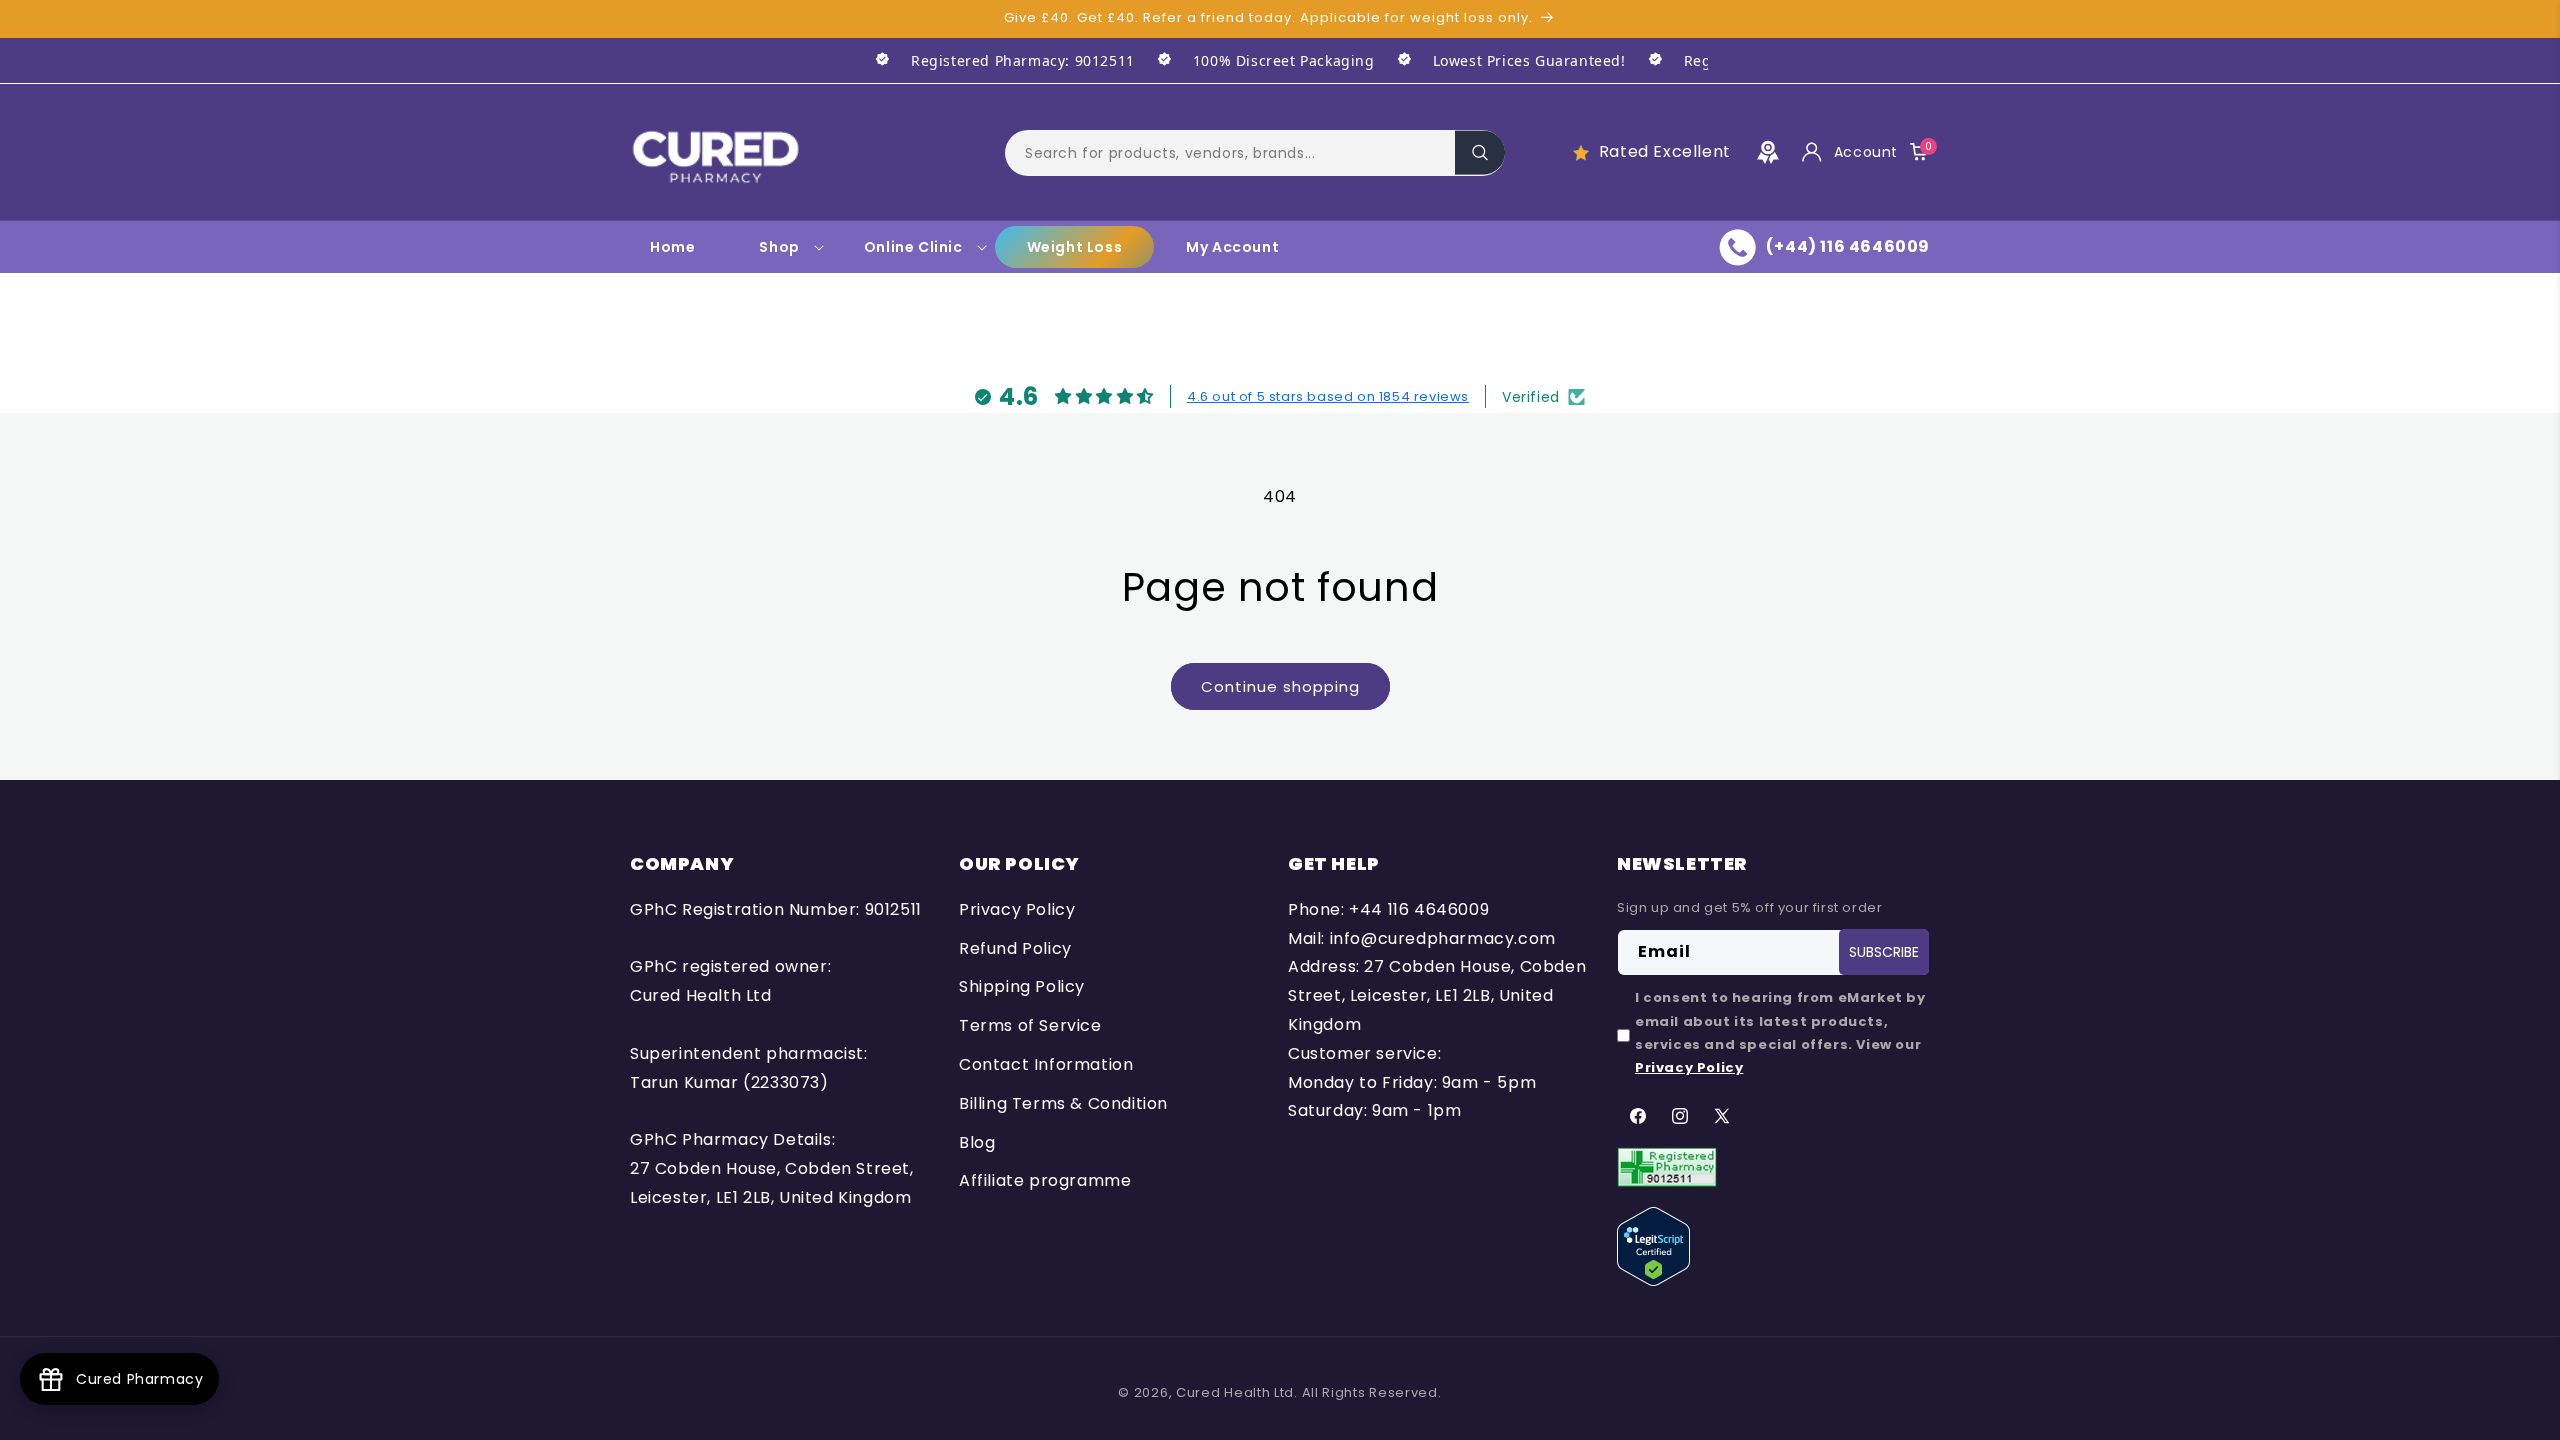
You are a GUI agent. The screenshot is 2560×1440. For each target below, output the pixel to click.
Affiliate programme (1045, 1180)
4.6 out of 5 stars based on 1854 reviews (1328, 396)
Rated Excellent (1665, 151)
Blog (977, 1142)
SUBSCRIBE (1884, 952)
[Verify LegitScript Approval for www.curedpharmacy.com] (1653, 1245)
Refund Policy (1015, 948)
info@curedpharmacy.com (1443, 938)
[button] (1255, 152)
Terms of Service (1030, 1025)
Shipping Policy (1022, 986)
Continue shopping (1280, 686)
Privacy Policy (1017, 909)
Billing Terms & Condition (1063, 1103)
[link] (994, 60)
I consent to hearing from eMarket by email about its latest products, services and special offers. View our (1780, 1032)
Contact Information (1046, 1064)
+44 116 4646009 (1419, 909)
